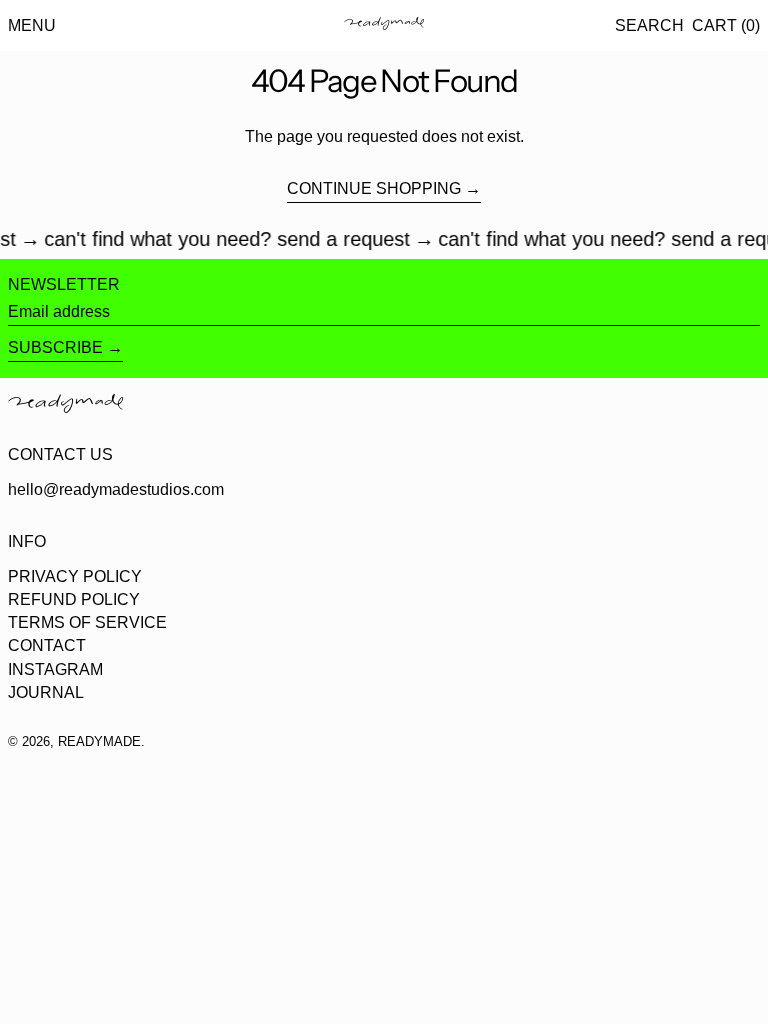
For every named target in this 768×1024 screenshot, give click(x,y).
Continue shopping (374, 188)
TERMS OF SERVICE (87, 622)
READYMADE (99, 741)
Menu (32, 25)
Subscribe (55, 347)
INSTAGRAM (55, 669)
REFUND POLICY (74, 599)
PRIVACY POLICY (75, 576)
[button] (649, 25)
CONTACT (47, 645)
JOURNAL (46, 692)
